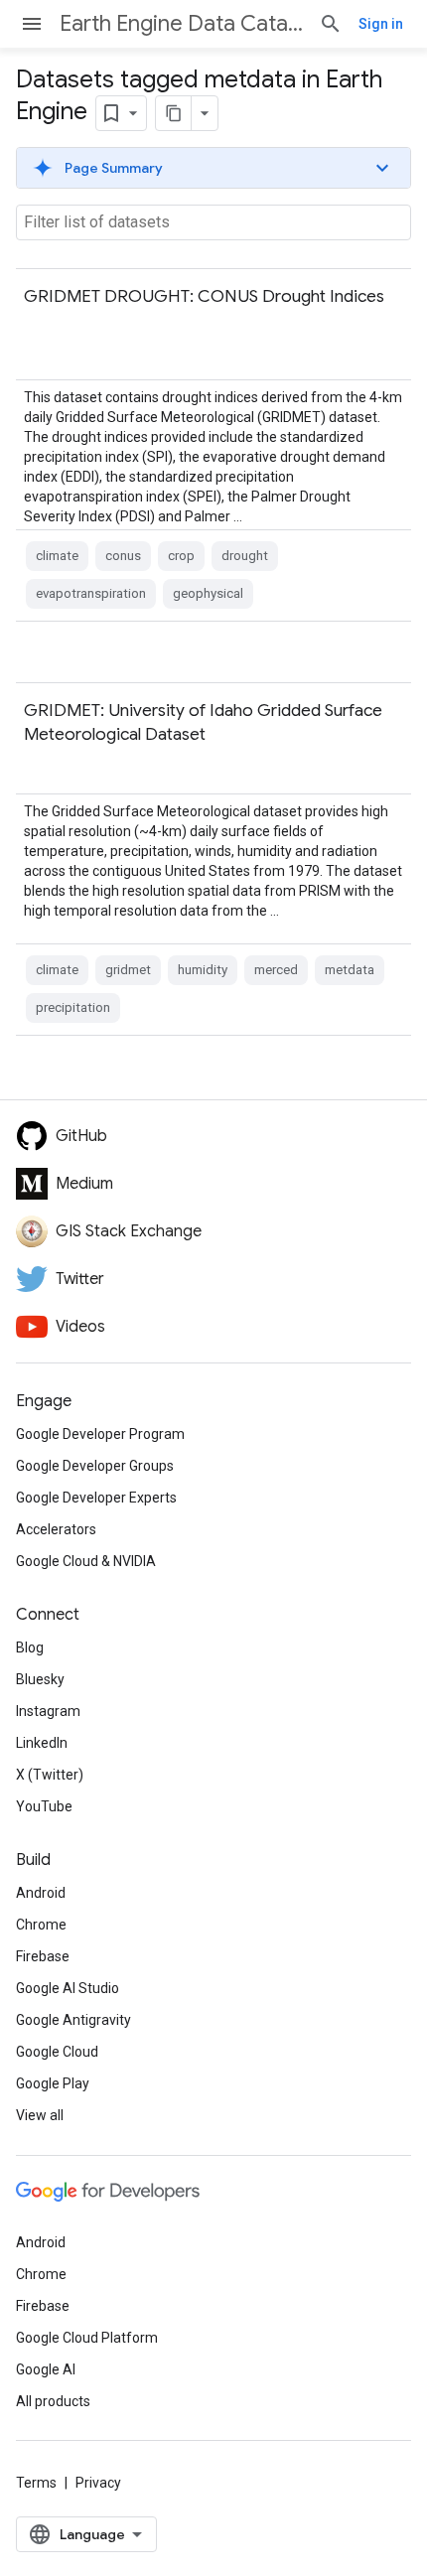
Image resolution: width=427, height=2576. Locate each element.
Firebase (43, 1956)
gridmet (128, 970)
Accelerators (56, 1529)
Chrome (41, 1925)
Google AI (46, 2369)
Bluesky (40, 1679)
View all (40, 2115)
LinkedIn (42, 1743)
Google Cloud (57, 2052)
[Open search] (331, 24)
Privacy (98, 2483)
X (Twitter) (50, 1775)
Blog (30, 1647)
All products (53, 2401)
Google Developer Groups (95, 1466)
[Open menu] (32, 24)
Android (41, 1893)
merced (276, 970)
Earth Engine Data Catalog (181, 23)
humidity (203, 970)
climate (57, 556)
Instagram (48, 1711)
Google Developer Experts (96, 1498)
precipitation (73, 1007)
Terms (36, 2483)
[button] (213, 168)
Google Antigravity (73, 2020)
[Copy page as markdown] (174, 113)
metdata (350, 970)
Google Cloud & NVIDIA (86, 1561)
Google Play (53, 2083)
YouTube (44, 1806)
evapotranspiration (91, 593)
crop (181, 556)
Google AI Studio (68, 1988)
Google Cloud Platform (87, 2338)
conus (123, 556)
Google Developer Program (100, 1434)
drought (245, 556)
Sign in (381, 24)
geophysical (208, 593)
